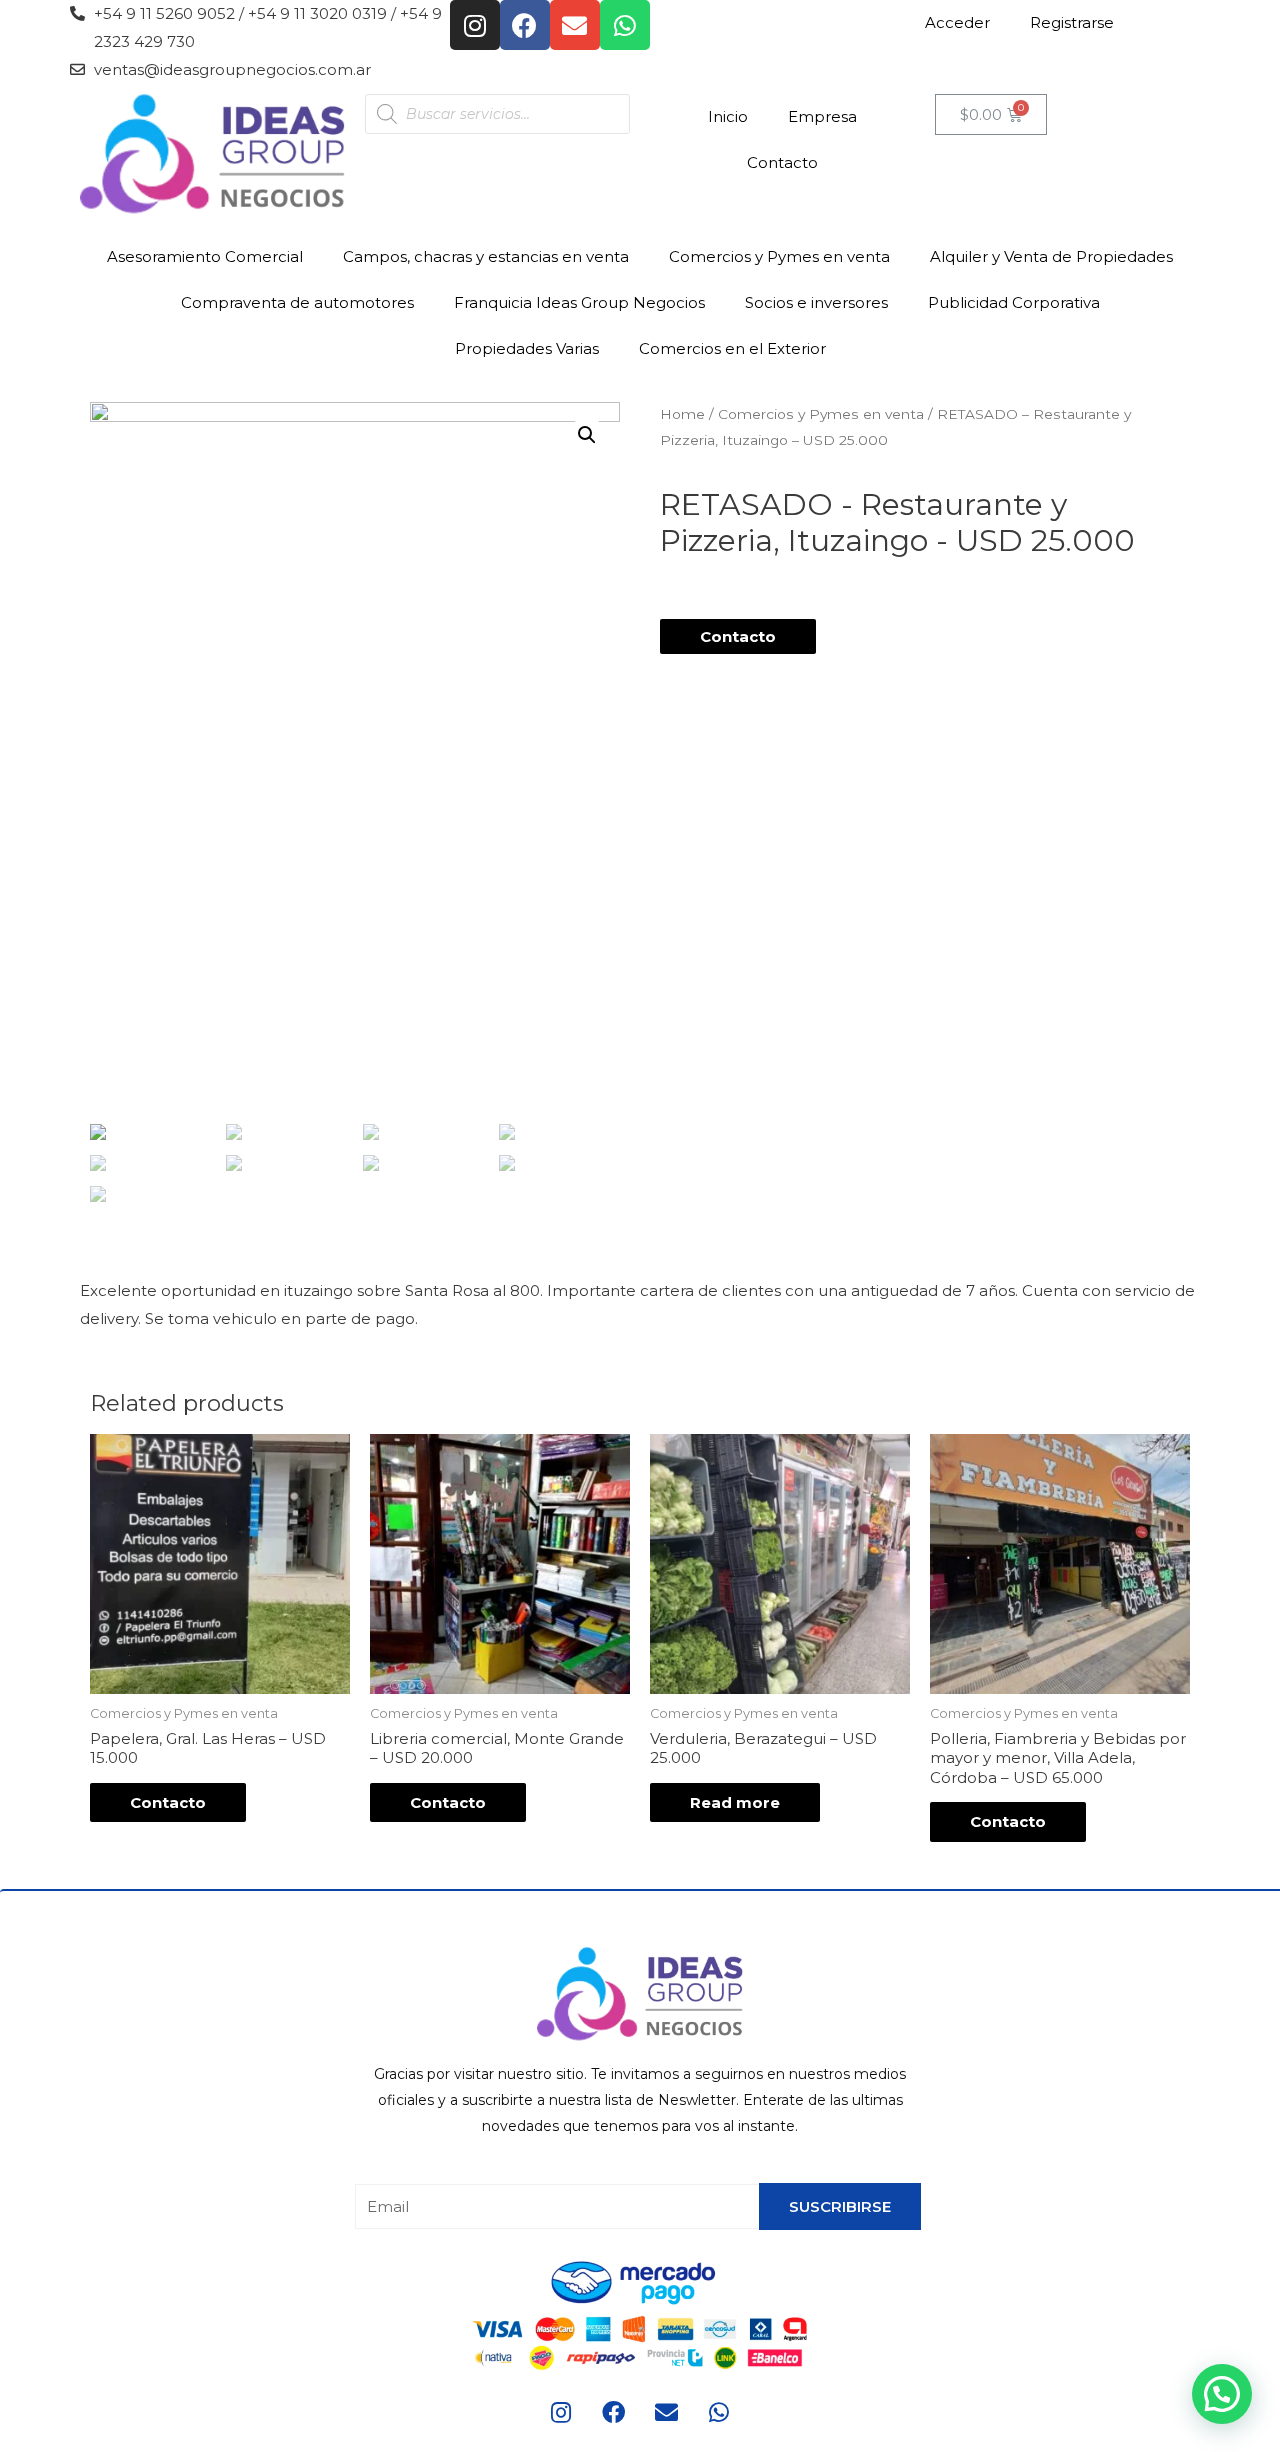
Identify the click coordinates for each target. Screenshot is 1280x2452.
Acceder (957, 22)
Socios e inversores (816, 302)
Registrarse (1072, 22)
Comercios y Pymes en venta (779, 256)
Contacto (782, 162)
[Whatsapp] (625, 25)
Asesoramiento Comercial (205, 256)
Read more (735, 1802)
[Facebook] (525, 25)
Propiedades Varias (527, 348)
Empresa (822, 116)
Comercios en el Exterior (732, 348)
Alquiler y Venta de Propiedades (1051, 256)
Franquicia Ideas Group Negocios (579, 302)
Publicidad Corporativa (1014, 302)
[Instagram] (475, 25)
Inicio (728, 116)
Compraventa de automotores (297, 302)
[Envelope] (575, 25)
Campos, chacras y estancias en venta (486, 256)
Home (682, 414)
